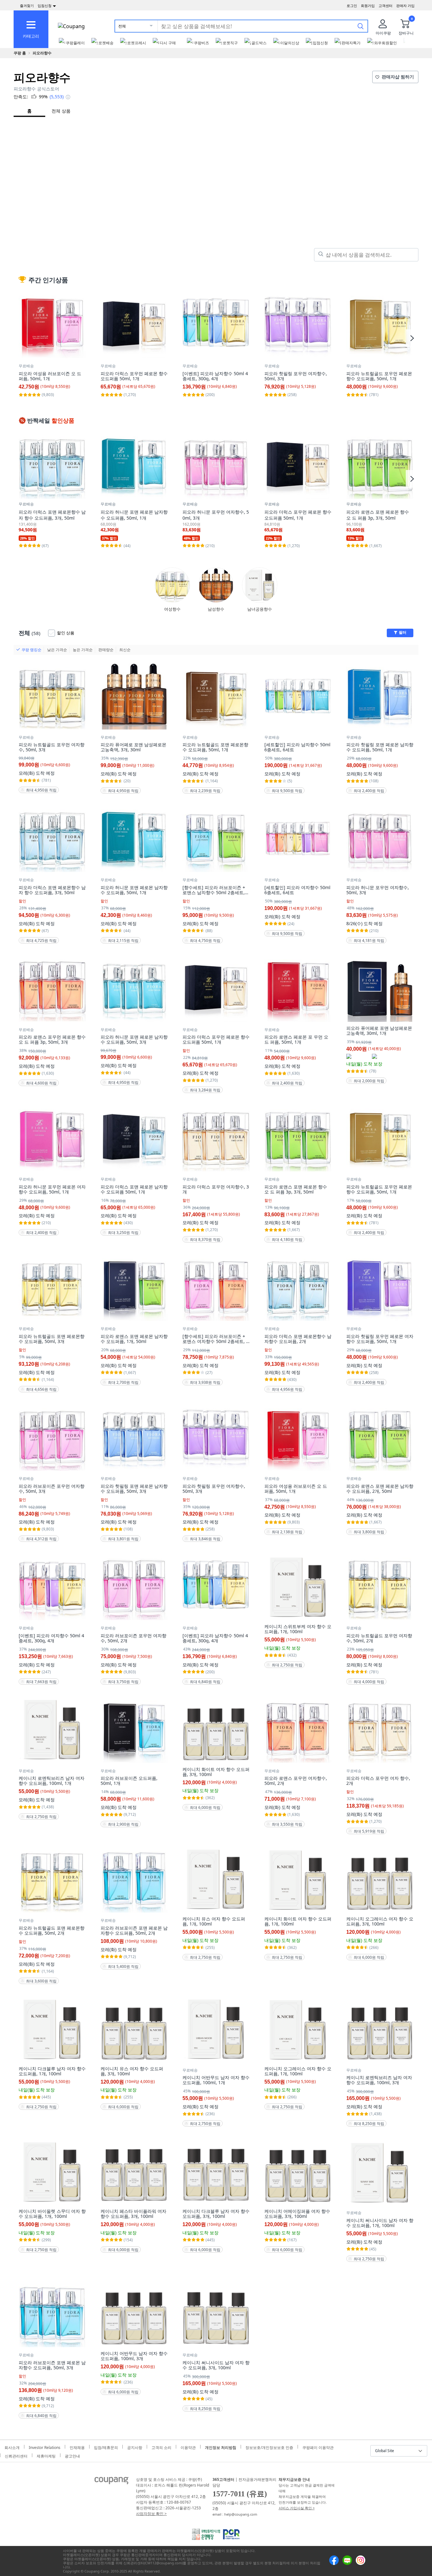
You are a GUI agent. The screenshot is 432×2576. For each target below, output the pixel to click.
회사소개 (12, 2447)
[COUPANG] (111, 2482)
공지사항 (135, 2447)
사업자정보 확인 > (151, 2514)
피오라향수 (42, 53)
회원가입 (368, 6)
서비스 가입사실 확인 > (297, 2508)
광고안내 (72, 2455)
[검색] (361, 26)
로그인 (352, 6)
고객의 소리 (161, 2447)
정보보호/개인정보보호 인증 (269, 2447)
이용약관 (188, 2447)
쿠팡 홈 (20, 53)
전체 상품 (61, 111)
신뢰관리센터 (16, 2455)
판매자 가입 (405, 6)
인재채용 (77, 2447)
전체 (122, 26)
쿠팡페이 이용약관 (318, 2447)
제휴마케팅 (46, 2455)
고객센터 (386, 6)
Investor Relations (45, 2447)
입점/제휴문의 (106, 2447)
